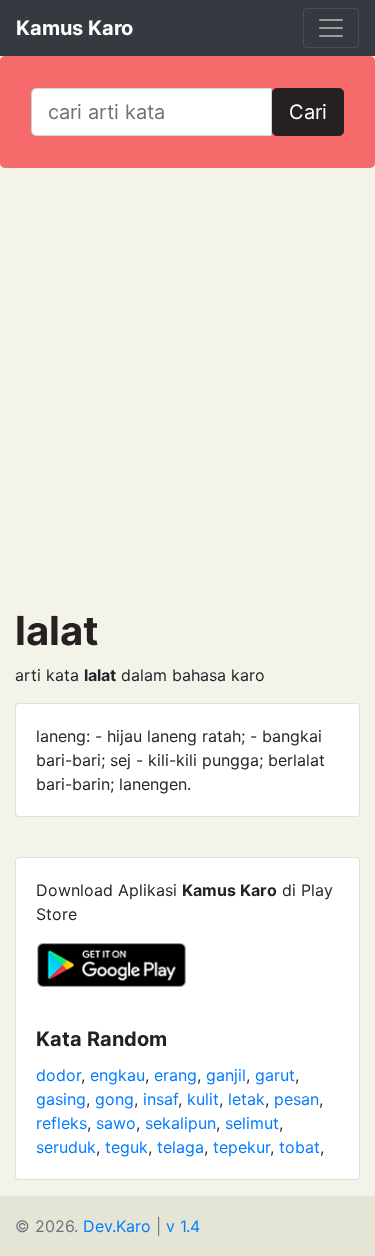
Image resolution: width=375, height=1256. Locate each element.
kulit (203, 1099)
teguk (126, 1147)
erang (175, 1075)
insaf (160, 1099)
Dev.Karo (117, 1226)
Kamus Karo (74, 28)
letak (246, 1099)
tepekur (241, 1147)
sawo (116, 1123)
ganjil (226, 1075)
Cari (308, 112)
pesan (296, 1099)
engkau (117, 1075)
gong (114, 1099)
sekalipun (180, 1123)
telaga (180, 1147)
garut (275, 1075)
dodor (58, 1075)
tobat (299, 1147)
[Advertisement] (187, 387)
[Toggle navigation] (331, 28)
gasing (61, 1099)
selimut (252, 1123)
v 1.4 (183, 1226)
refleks (61, 1123)
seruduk (66, 1147)
